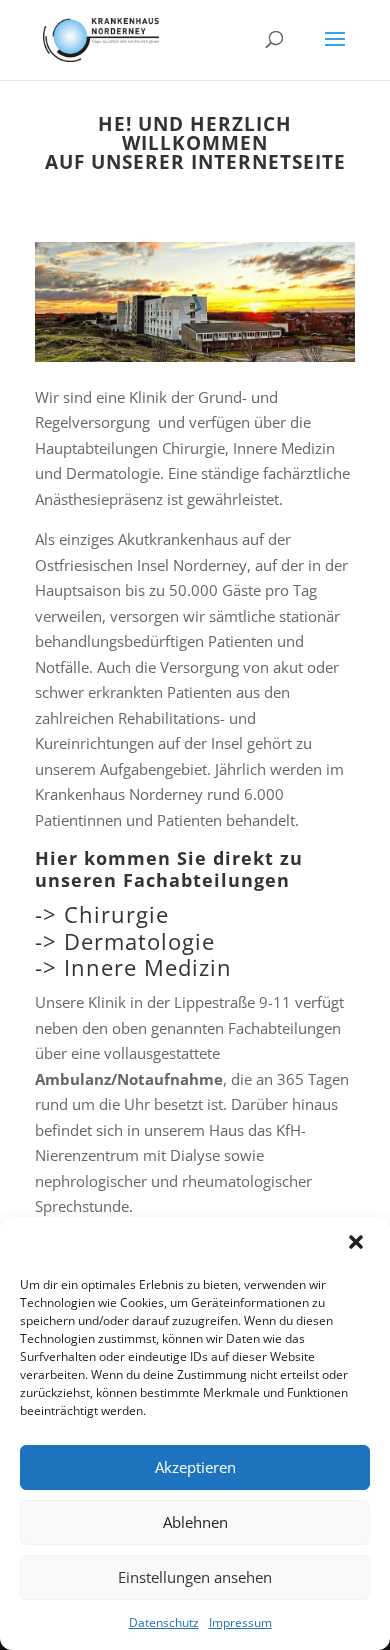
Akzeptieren (195, 1467)
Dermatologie (139, 941)
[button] (358, 1244)
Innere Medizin (148, 967)
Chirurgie (116, 914)
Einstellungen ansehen (195, 1577)
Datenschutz (164, 1622)
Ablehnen (195, 1522)
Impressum (240, 1622)
